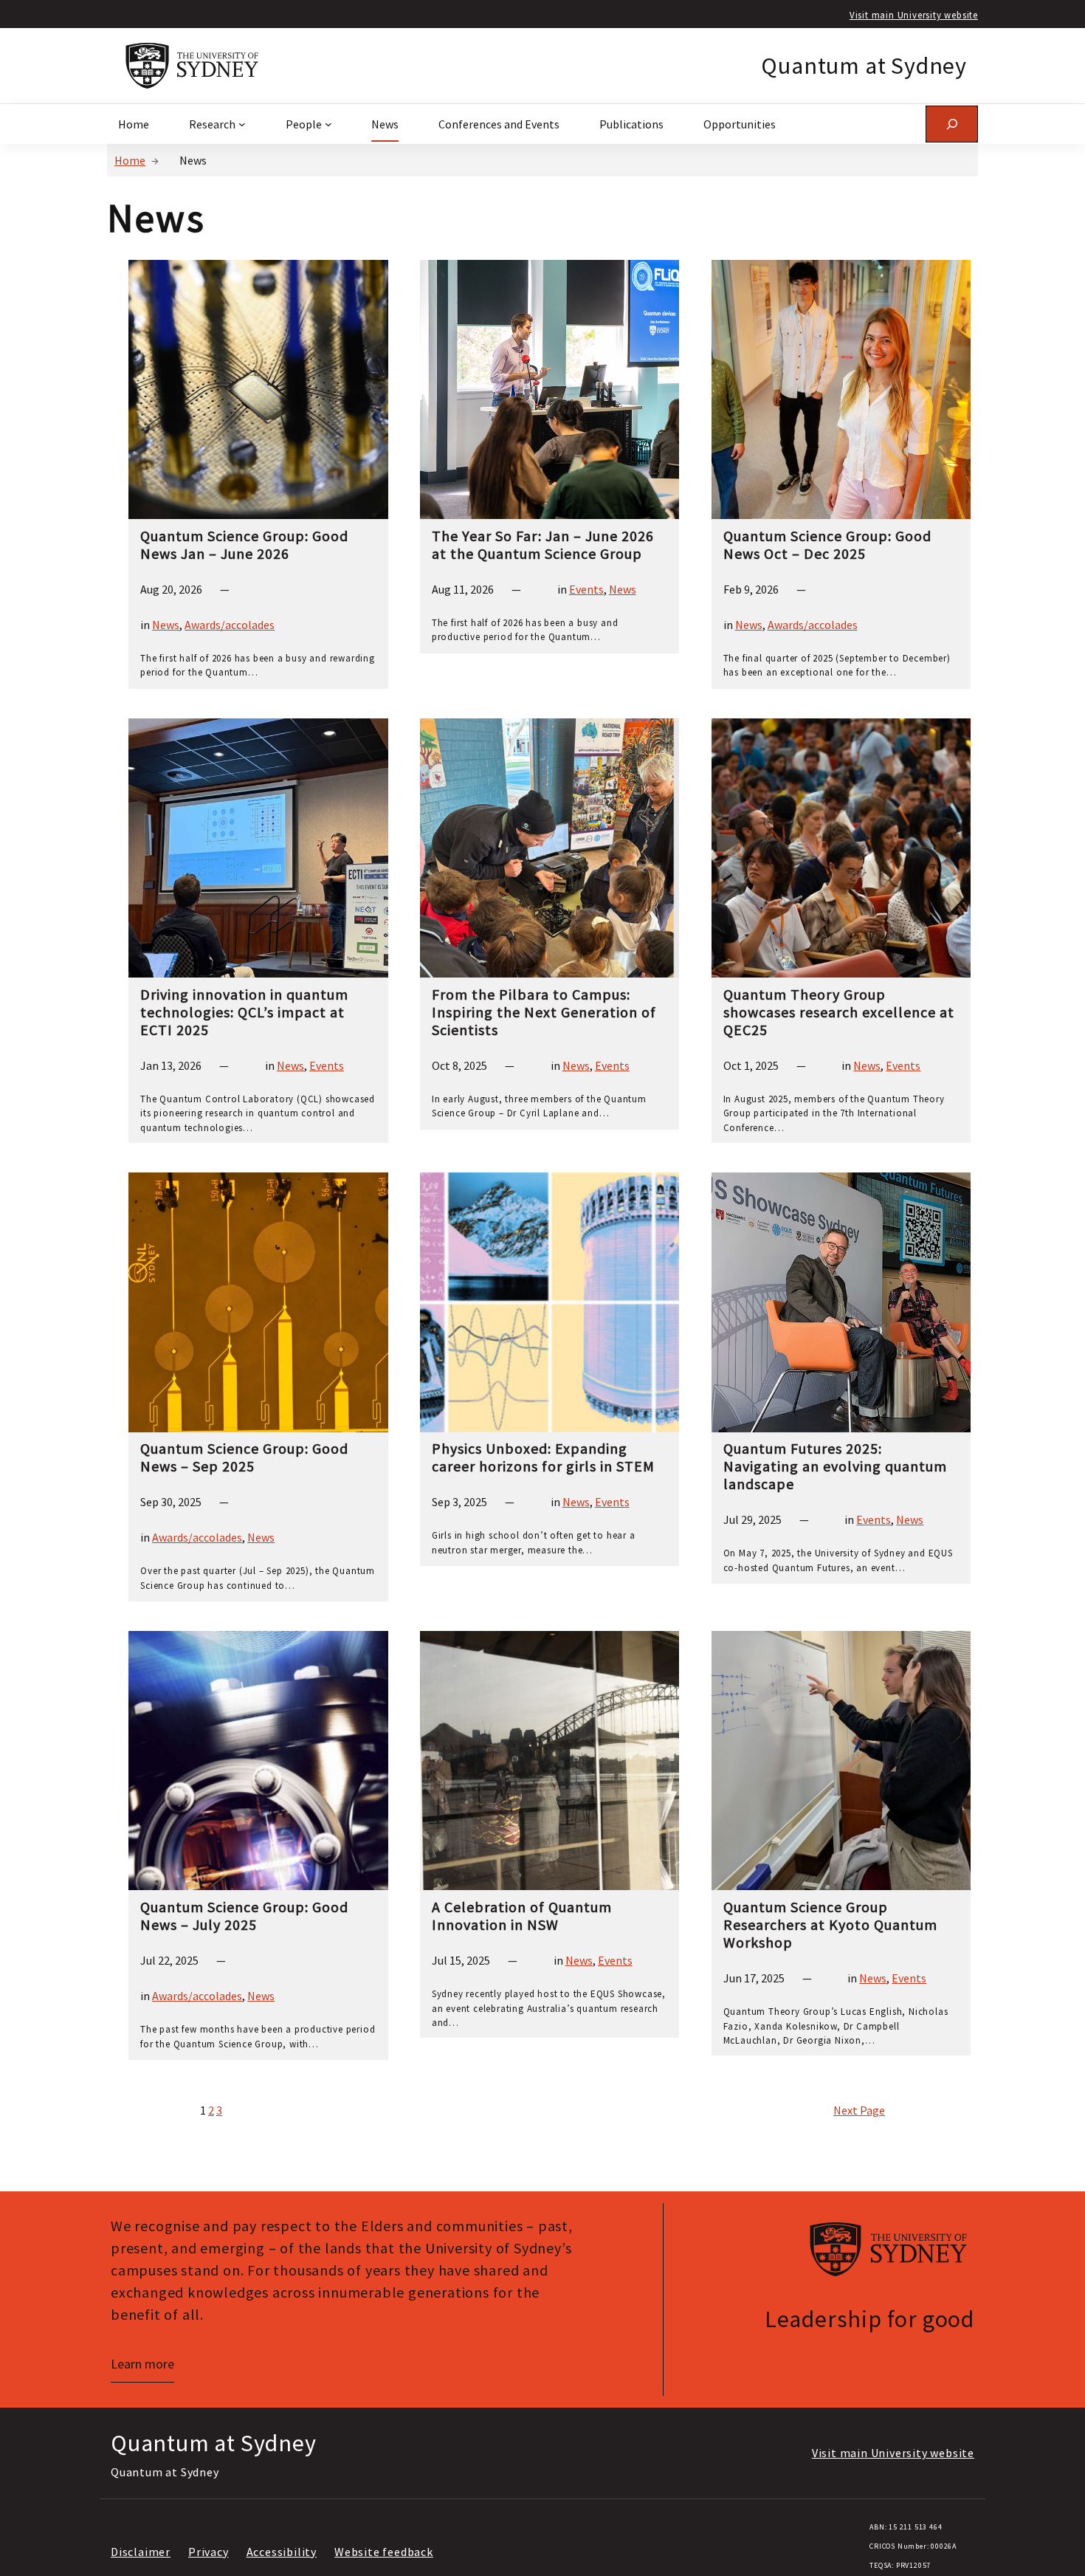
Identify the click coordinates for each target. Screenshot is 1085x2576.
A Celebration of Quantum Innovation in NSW (522, 1916)
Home (130, 160)
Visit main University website (914, 15)
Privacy (209, 2552)
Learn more (142, 2364)
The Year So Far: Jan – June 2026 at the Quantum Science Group (543, 545)
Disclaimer (141, 2552)
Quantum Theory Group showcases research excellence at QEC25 (839, 1012)
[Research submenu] (242, 124)
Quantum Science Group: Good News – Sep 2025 (244, 1457)
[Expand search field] (952, 124)
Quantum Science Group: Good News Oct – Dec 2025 (827, 545)
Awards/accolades (230, 625)
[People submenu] (328, 124)
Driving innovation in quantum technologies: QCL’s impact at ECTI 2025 (244, 1012)
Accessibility (282, 2552)
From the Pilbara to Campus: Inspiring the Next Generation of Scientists (544, 1012)
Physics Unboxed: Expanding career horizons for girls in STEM (543, 1457)
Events (586, 589)
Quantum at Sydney (864, 66)
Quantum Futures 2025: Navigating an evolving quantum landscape (835, 1466)
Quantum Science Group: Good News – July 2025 (244, 1916)
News (166, 625)
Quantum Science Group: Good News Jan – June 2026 (244, 545)
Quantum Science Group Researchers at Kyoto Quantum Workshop (830, 1925)
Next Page (859, 2110)
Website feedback (384, 2552)
